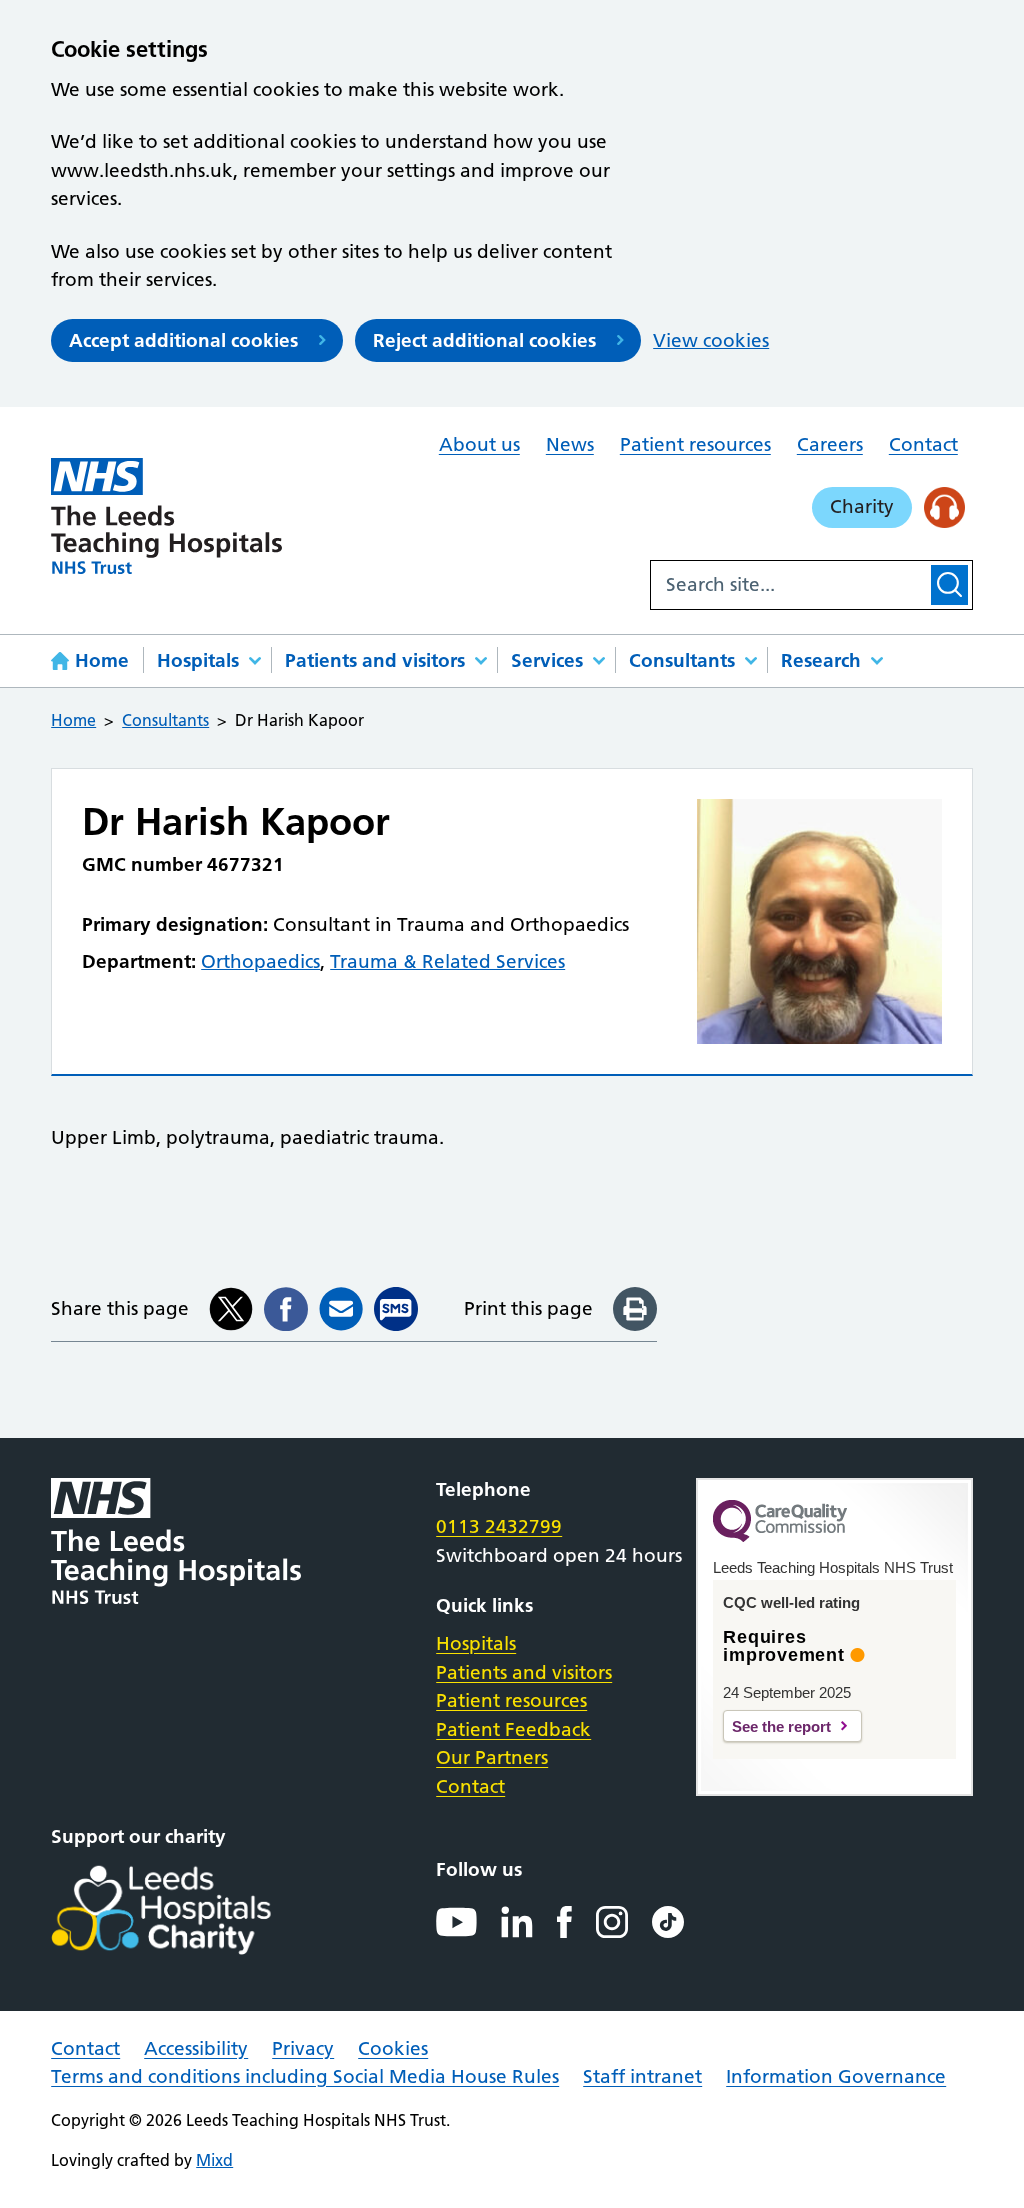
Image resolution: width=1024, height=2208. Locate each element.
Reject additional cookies (484, 340)
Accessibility (196, 2048)
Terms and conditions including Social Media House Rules (305, 2076)
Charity (862, 506)
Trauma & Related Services (447, 961)
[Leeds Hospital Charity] (193, 1910)
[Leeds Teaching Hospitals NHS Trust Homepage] (166, 516)
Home (102, 660)
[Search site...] (789, 585)
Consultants (682, 660)
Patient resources (695, 444)
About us (479, 444)
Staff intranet (642, 2076)
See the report (781, 1726)
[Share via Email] (341, 1309)
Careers (830, 444)
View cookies (711, 340)
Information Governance (836, 2076)
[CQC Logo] (780, 1537)
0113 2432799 (499, 1526)
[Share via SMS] (396, 1309)
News (570, 444)
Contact (923, 444)
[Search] (949, 585)
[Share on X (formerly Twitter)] (231, 1309)
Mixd (214, 2160)
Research (821, 660)
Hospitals (198, 660)
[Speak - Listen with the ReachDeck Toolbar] (944, 507)
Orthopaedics (260, 961)
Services (547, 660)
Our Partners (492, 1757)
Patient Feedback (513, 1729)
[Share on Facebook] (286, 1309)
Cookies (393, 2048)
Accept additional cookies (183, 340)
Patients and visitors (375, 660)
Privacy (303, 2048)
